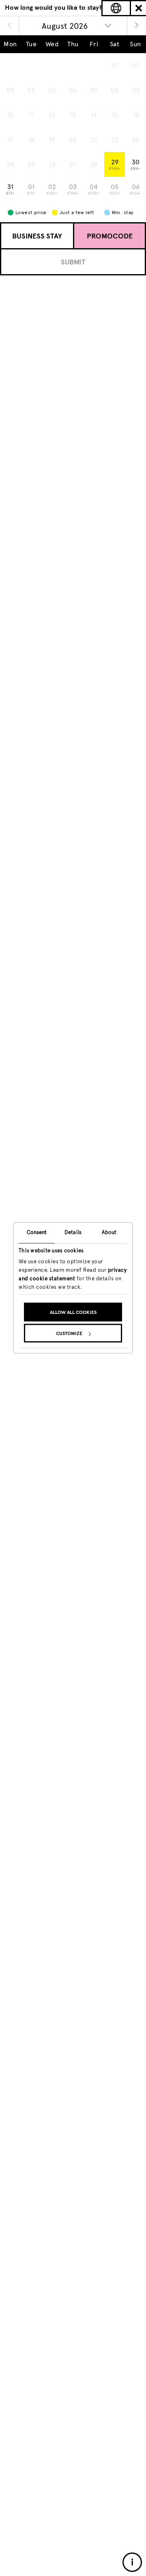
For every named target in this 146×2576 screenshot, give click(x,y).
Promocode (110, 236)
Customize (69, 1334)
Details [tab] (73, 1232)
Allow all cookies (73, 1313)
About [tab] (109, 1232)
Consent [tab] (37, 1232)
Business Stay (37, 236)
